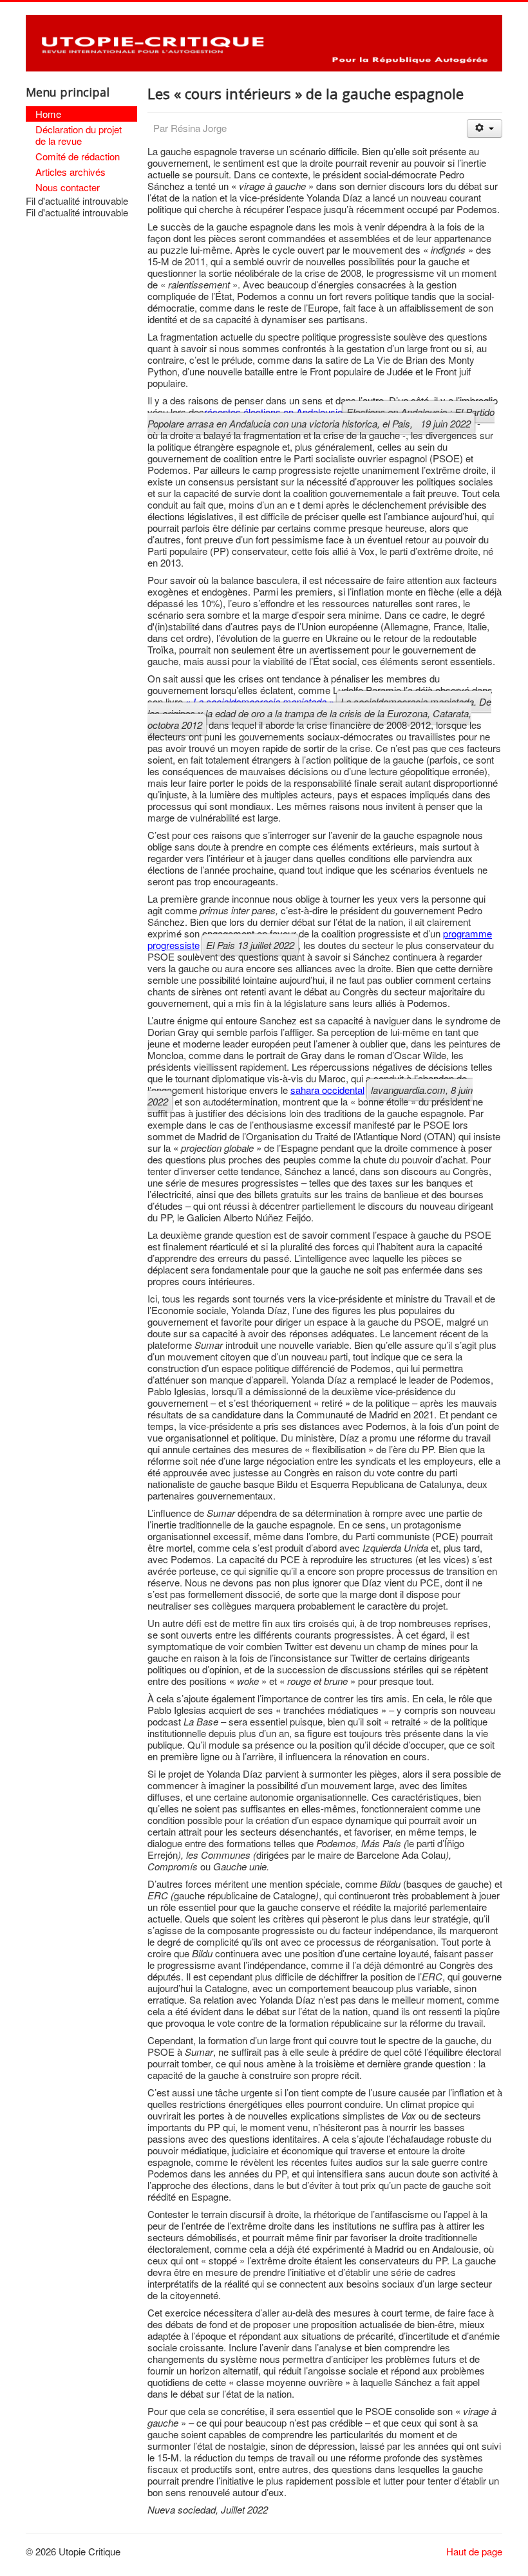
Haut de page (474, 2551)
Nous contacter (68, 187)
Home (48, 114)
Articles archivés (71, 172)
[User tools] (485, 128)
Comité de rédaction (78, 156)
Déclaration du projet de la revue (79, 135)
